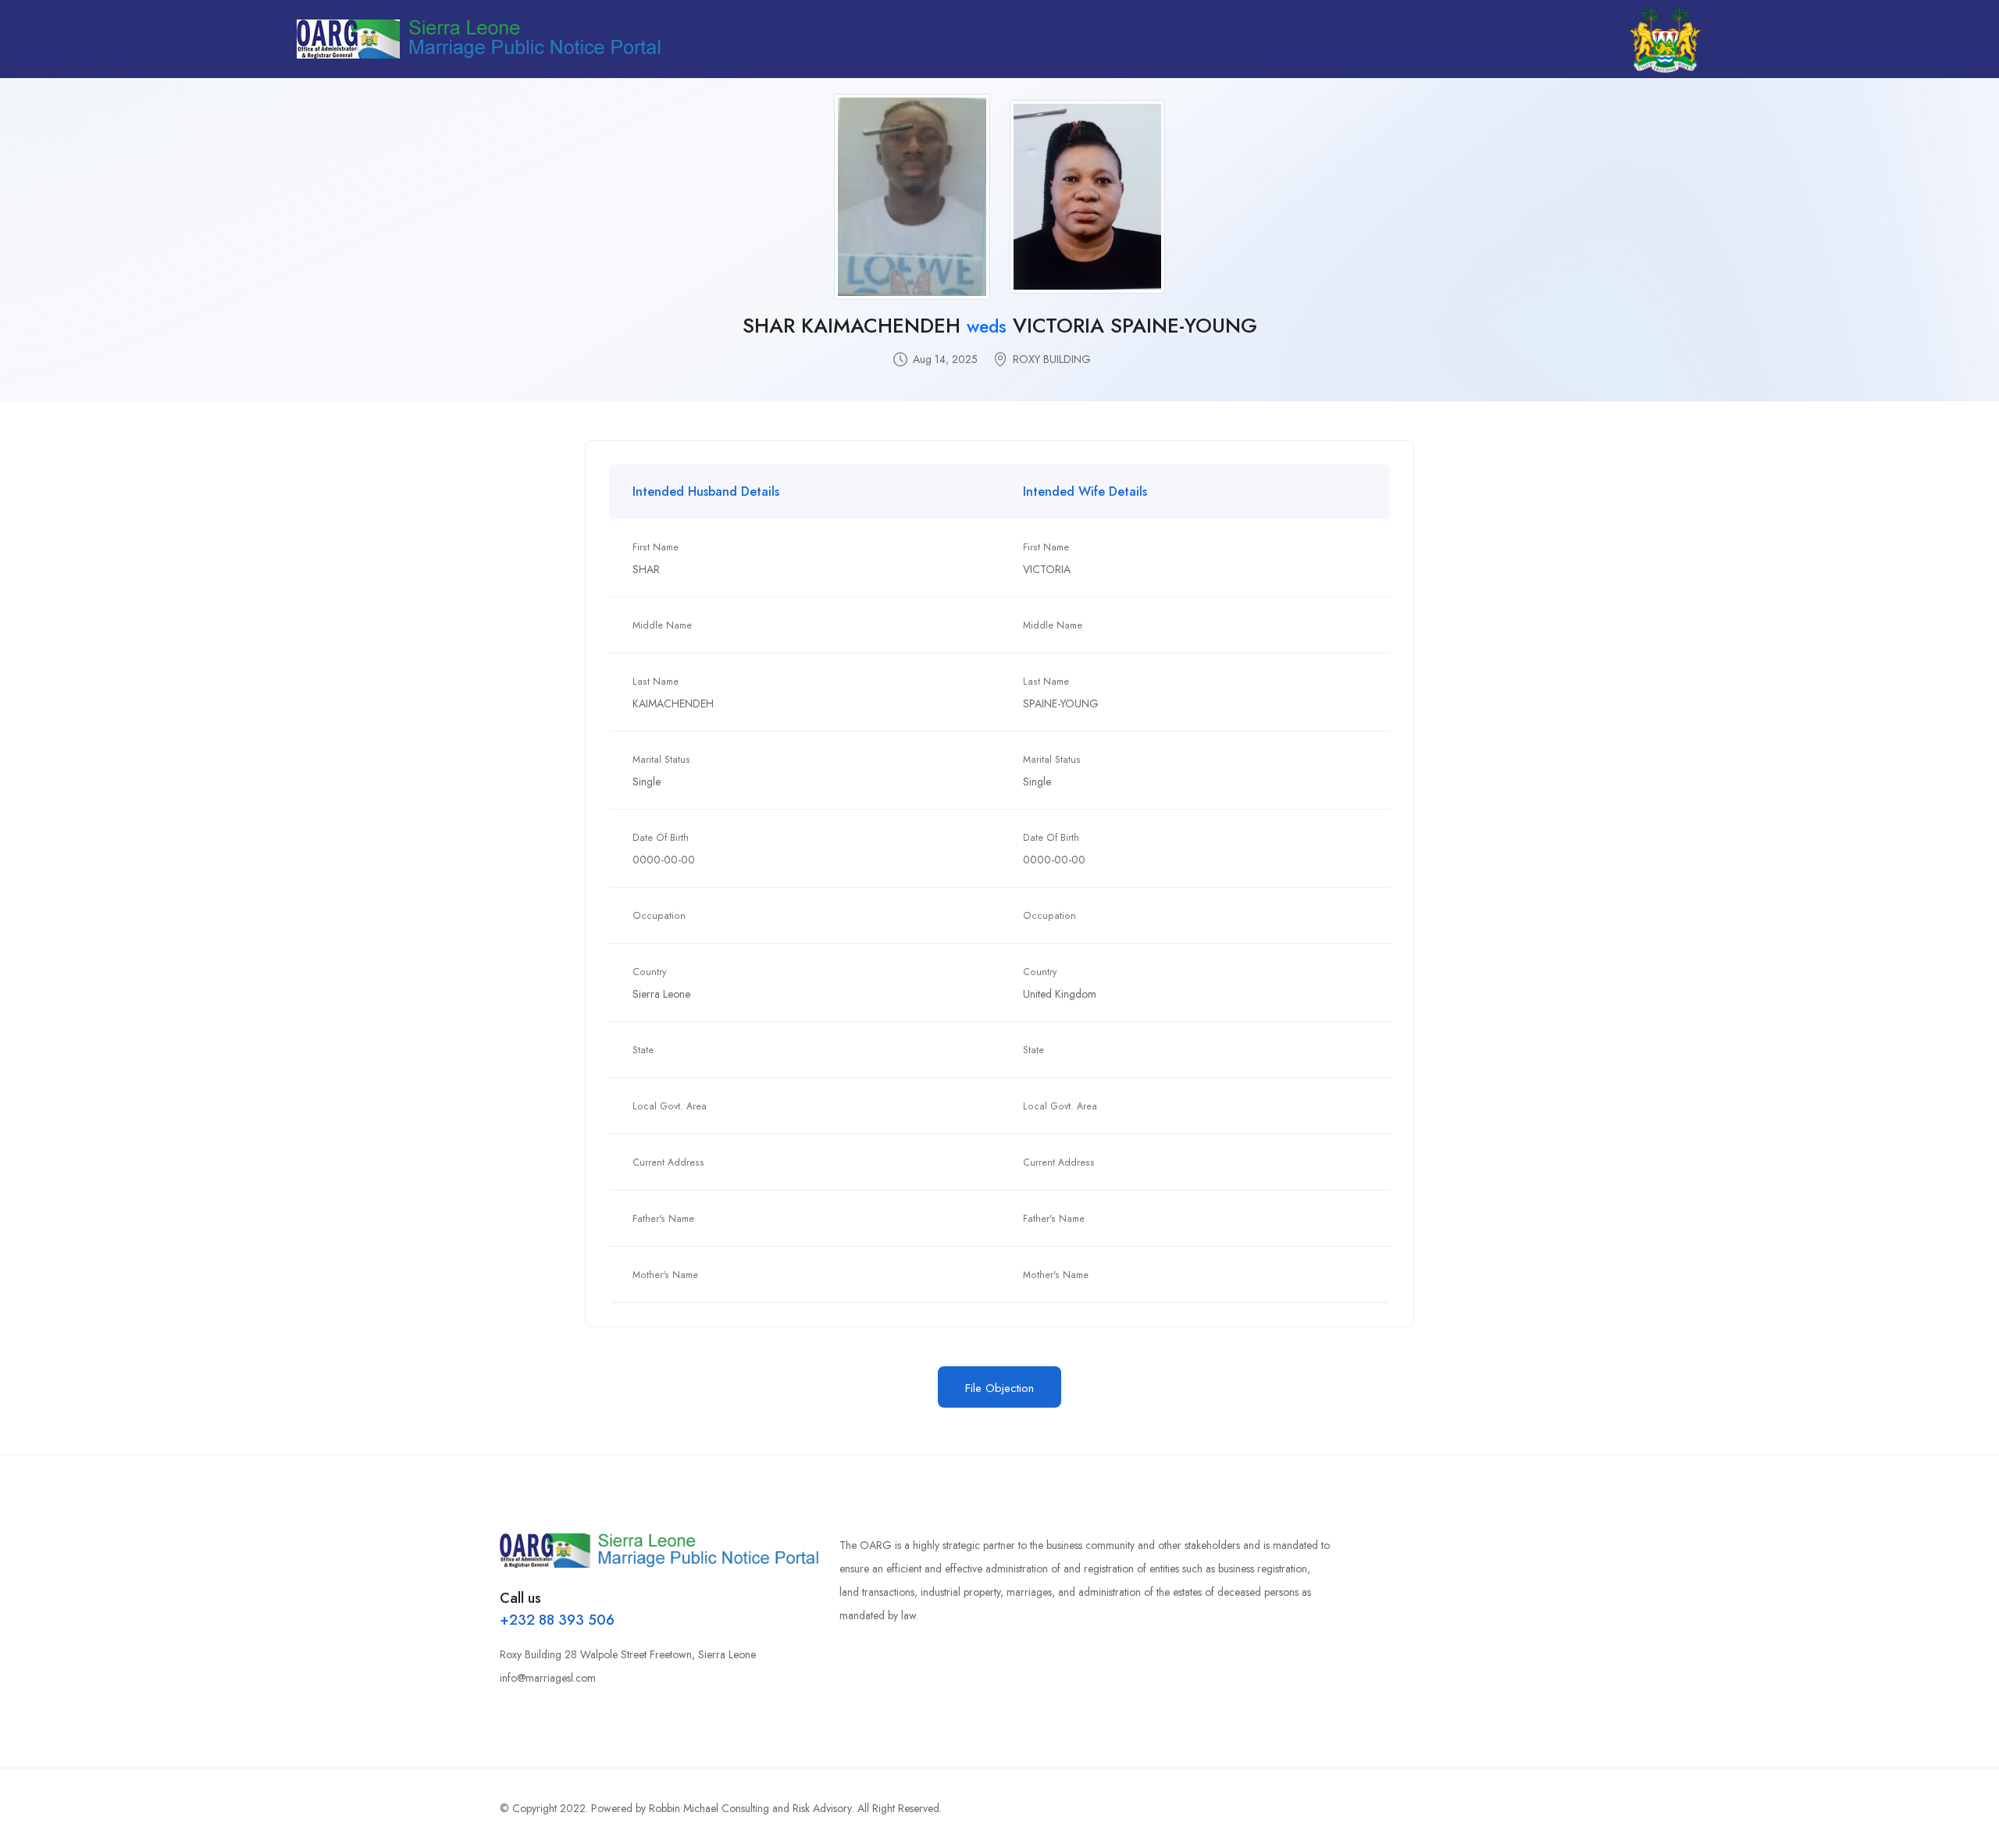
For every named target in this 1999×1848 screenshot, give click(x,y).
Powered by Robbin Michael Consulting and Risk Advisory (722, 1808)
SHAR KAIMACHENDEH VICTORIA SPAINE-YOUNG (1000, 326)
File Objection (999, 1388)
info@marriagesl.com (548, 1678)
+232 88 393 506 (557, 1620)
